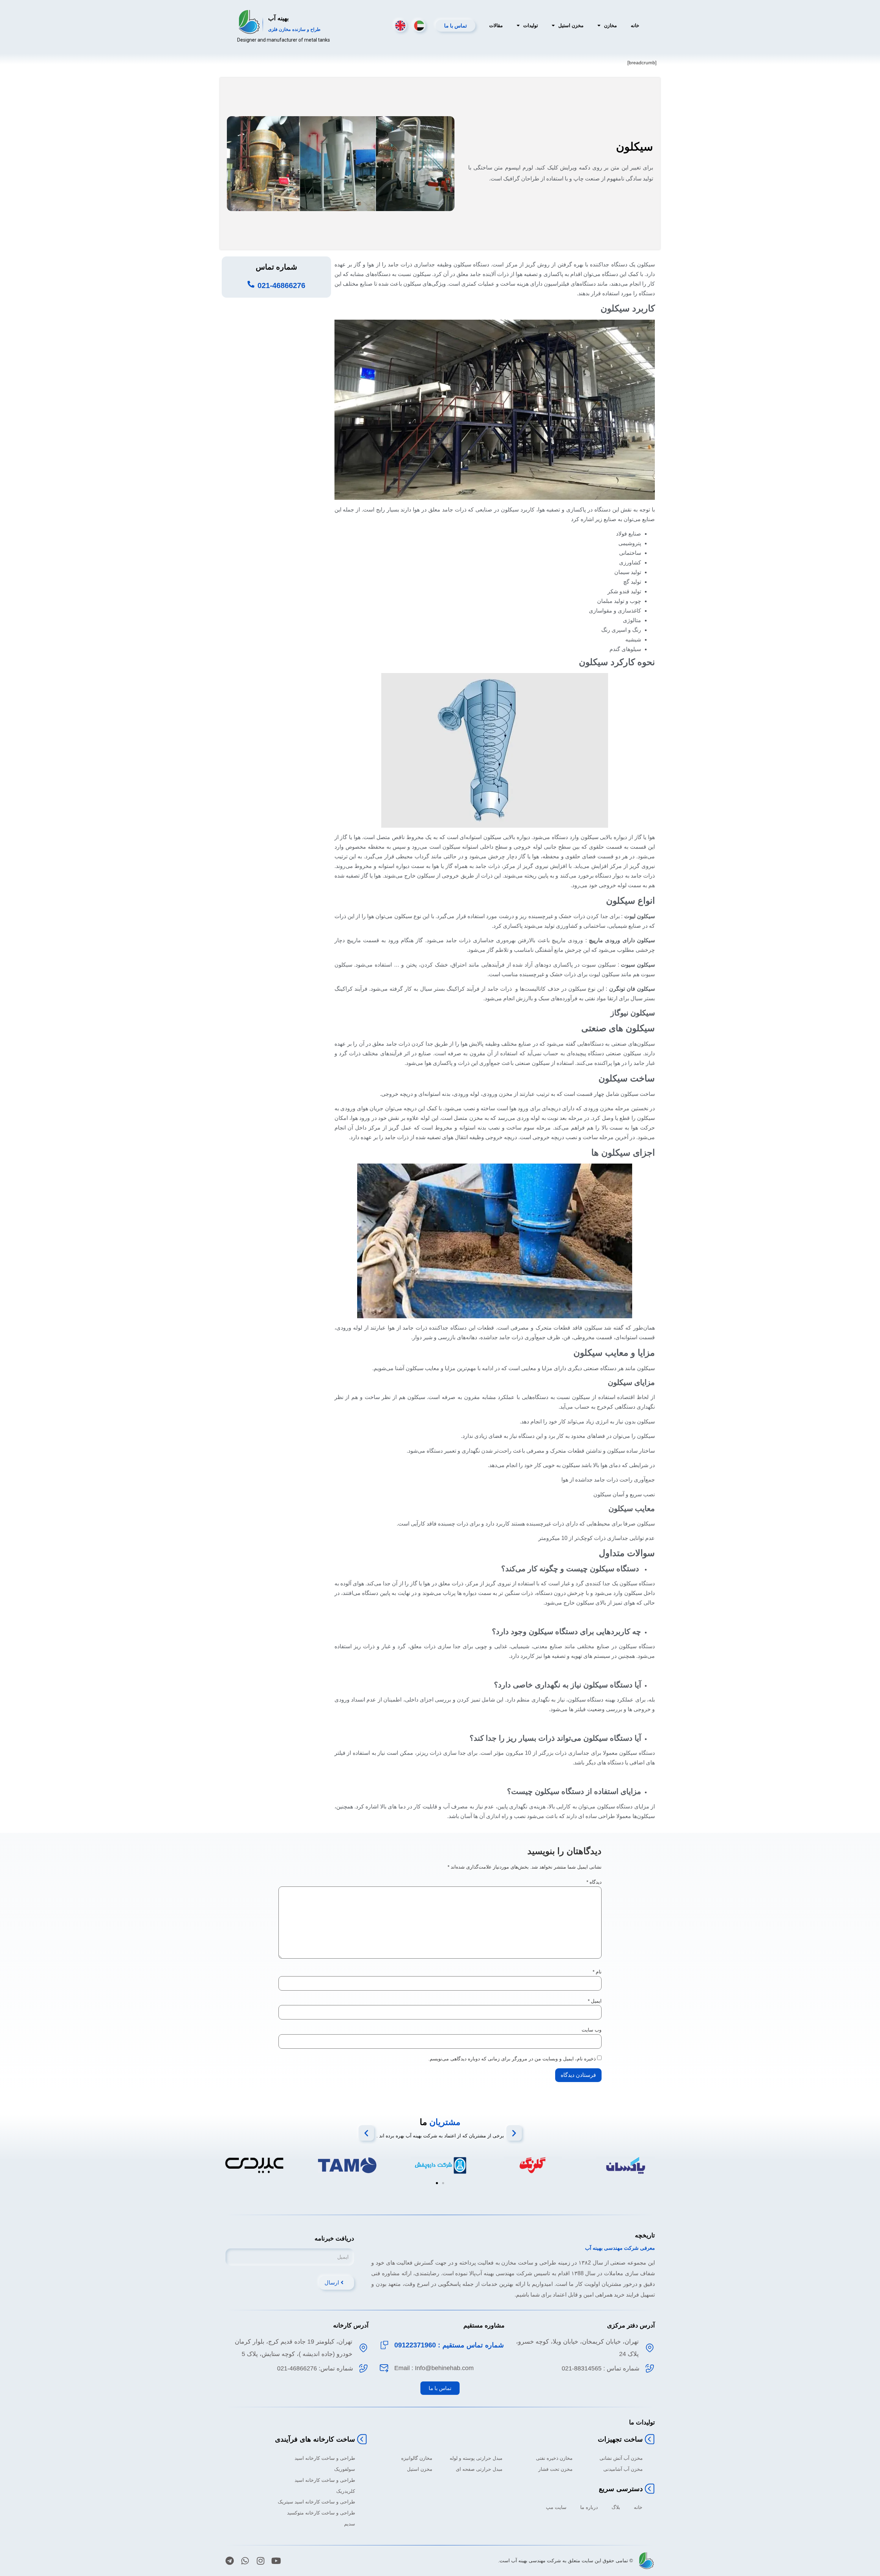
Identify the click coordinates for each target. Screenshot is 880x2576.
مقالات (496, 25)
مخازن (610, 25)
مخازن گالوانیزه (417, 2458)
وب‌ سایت (592, 2030)
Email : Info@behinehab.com (434, 2368)
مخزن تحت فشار (555, 2469)
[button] (366, 2133)
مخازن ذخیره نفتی (554, 2458)
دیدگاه (594, 1882)
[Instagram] (260, 2561)
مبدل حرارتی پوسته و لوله (476, 2458)
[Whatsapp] (245, 2561)
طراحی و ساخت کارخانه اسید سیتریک (316, 2502)
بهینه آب (278, 18)
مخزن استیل (571, 25)
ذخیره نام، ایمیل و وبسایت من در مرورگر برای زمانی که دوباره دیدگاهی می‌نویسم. (512, 2059)
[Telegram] (229, 2561)
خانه (635, 25)
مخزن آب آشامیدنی (623, 2469)
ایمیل (595, 2001)
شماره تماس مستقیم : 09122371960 (449, 2345)
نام (597, 1972)
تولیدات (531, 25)
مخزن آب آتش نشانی (621, 2458)
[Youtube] (276, 2561)
